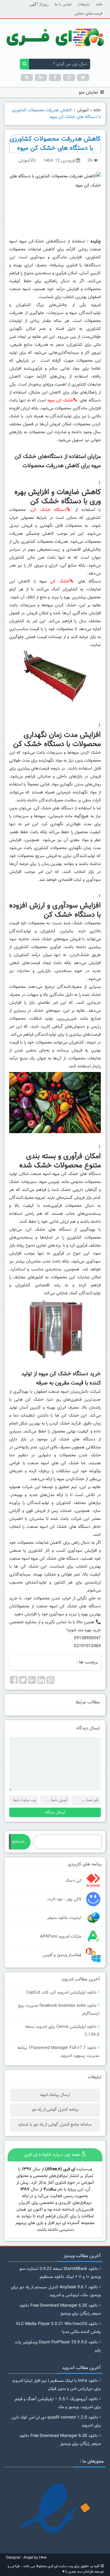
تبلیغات (84, 5)
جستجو (18, 1842)
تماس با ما (63, 5)
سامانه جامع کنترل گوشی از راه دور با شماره (55, 2125)
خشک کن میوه (60, 401)
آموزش (83, 110)
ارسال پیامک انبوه (55, 2095)
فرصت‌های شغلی (88, 14)
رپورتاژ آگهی (39, 5)
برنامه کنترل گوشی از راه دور (55, 2110)
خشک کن (60, 582)
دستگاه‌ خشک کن (49, 510)
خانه (99, 5)
